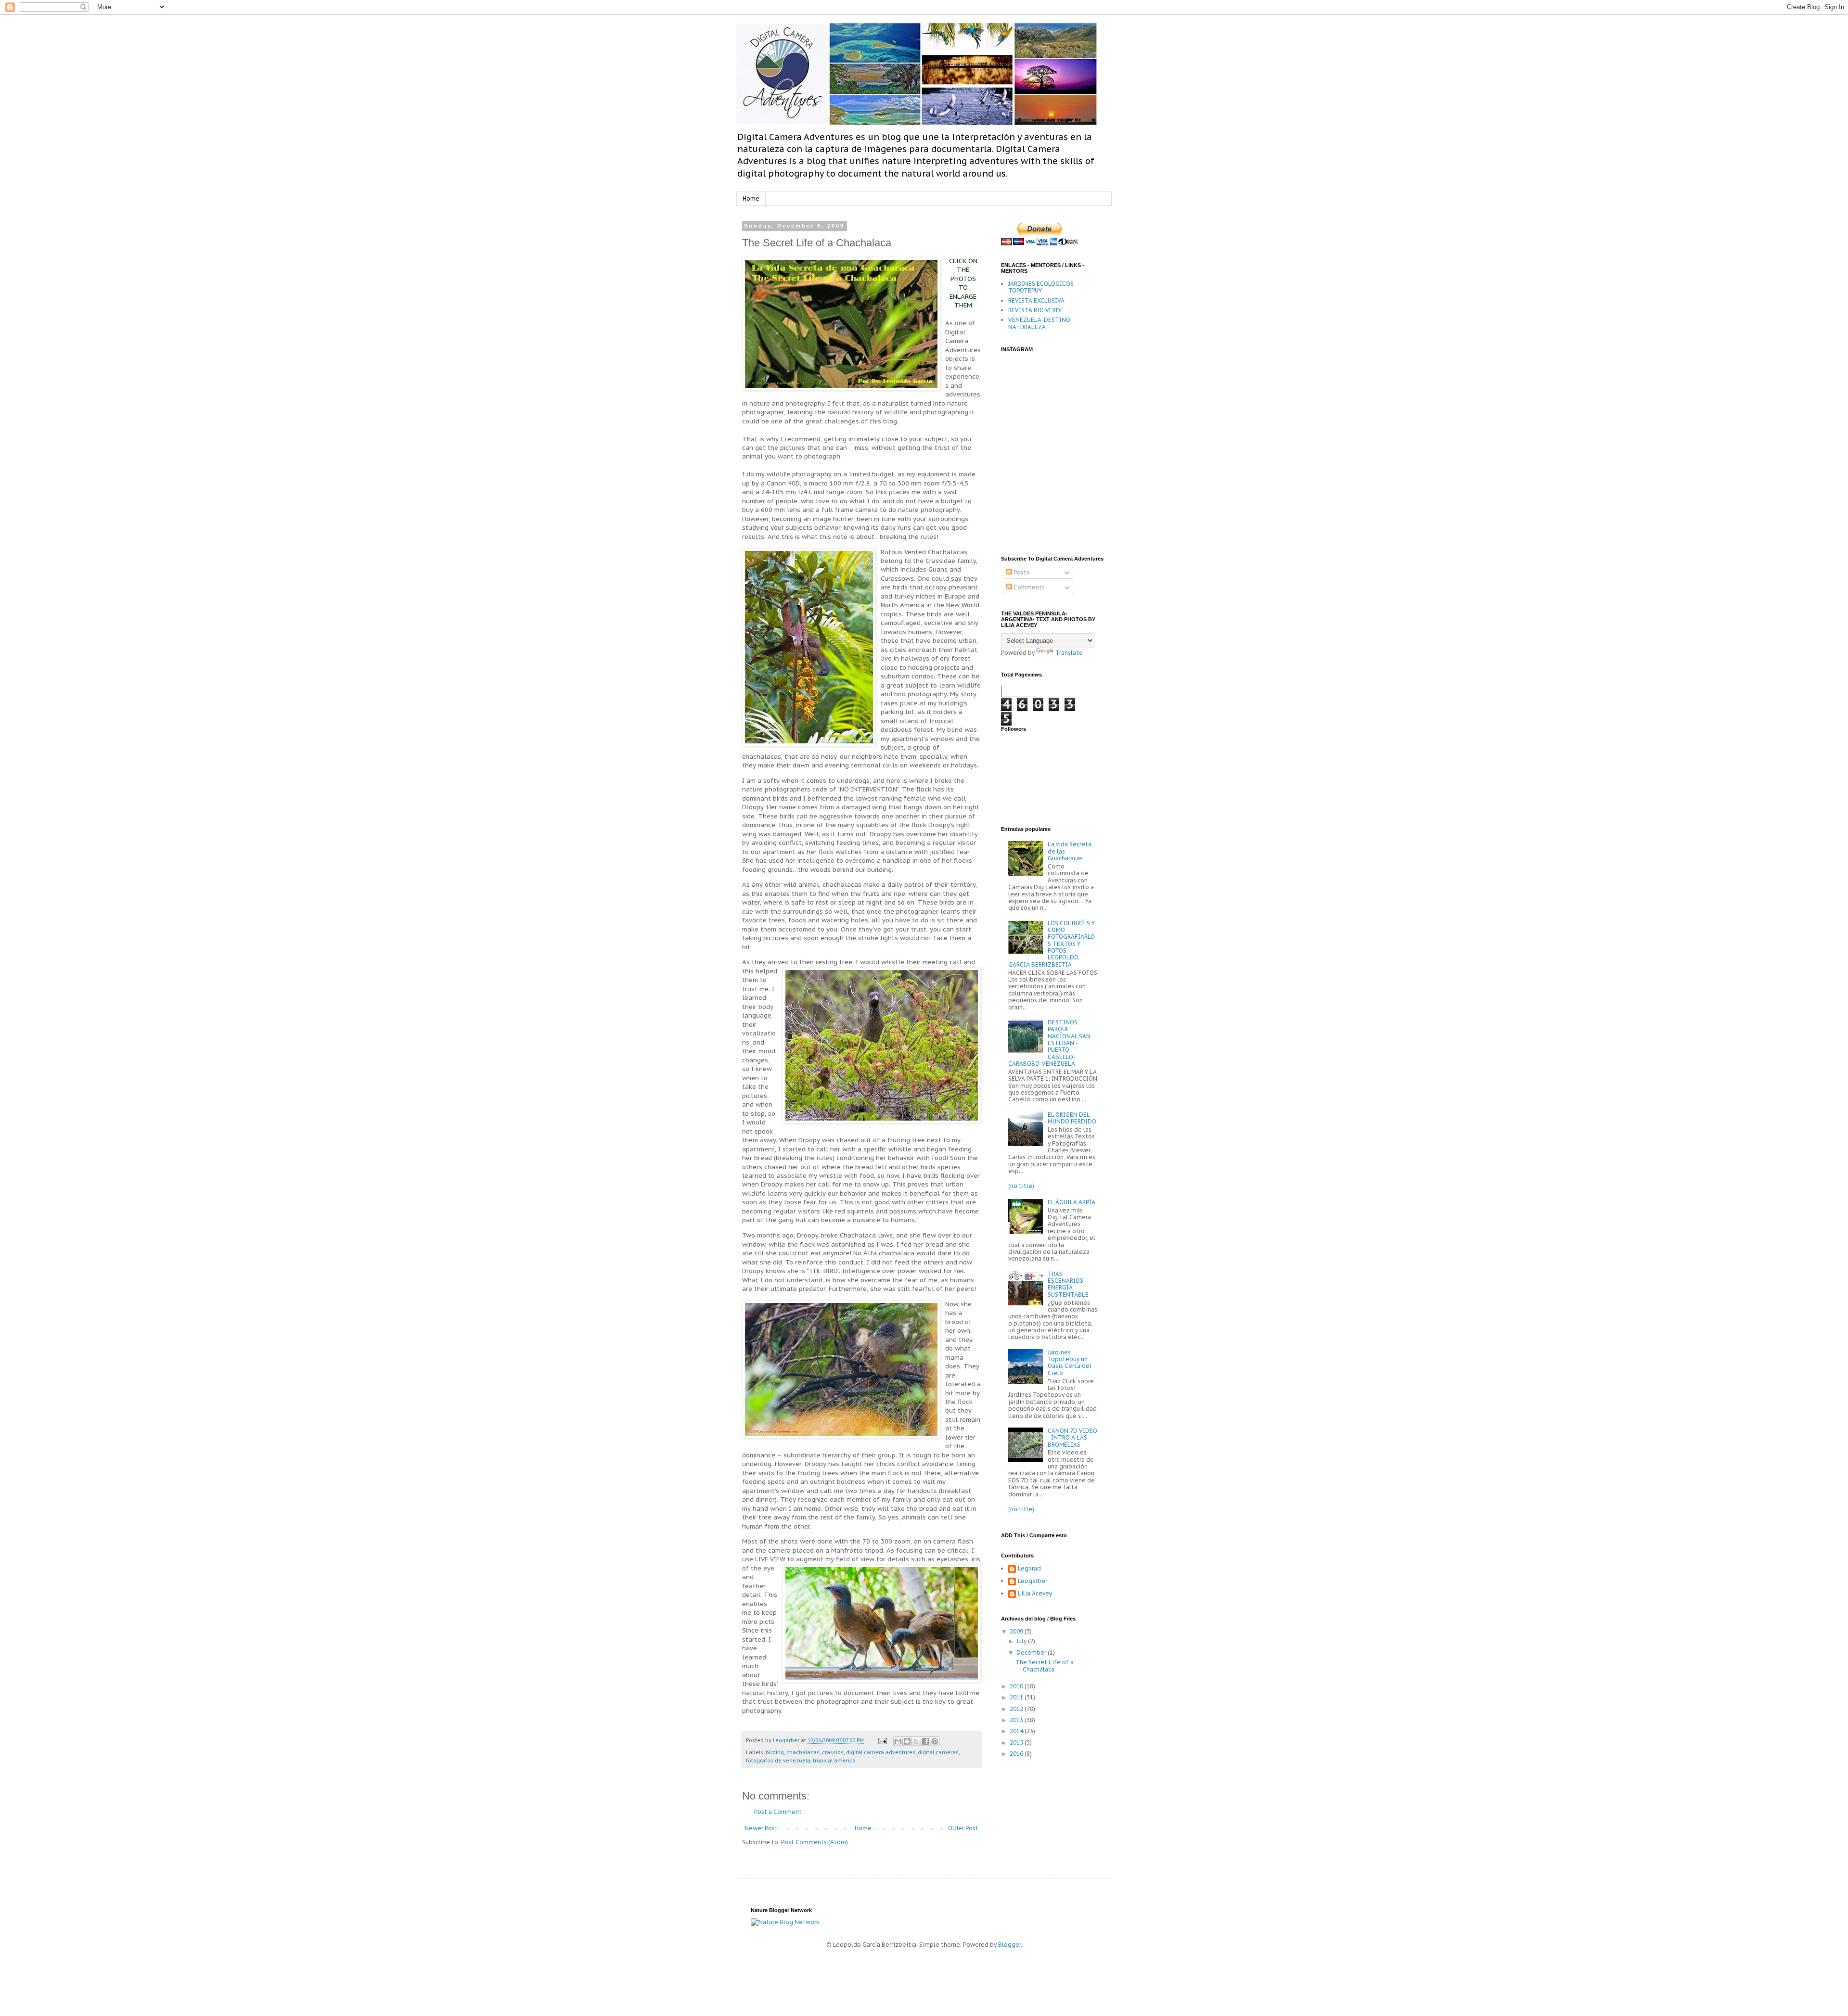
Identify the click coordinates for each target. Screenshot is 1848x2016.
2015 (1017, 1742)
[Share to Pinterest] (935, 1741)
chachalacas (803, 1752)
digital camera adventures (881, 1752)
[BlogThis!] (907, 1741)
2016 (1017, 1754)
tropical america (834, 1761)
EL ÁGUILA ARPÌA (1072, 1202)
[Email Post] (882, 1740)
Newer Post (761, 1828)
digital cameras (938, 1752)
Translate (1069, 653)
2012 (1017, 1709)
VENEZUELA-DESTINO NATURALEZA (1039, 323)
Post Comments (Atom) (815, 1842)
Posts (1021, 572)
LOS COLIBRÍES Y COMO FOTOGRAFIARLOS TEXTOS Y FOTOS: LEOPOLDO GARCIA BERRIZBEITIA (1052, 944)
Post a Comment (778, 1812)
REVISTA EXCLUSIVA (1036, 300)
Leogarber (1033, 1581)
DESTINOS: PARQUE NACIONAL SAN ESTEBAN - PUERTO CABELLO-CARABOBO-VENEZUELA (1049, 1043)
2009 (1017, 1631)
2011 (1017, 1697)
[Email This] (898, 1741)
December (1032, 1652)
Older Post (963, 1828)
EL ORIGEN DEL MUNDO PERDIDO (1072, 1118)
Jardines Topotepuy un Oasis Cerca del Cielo (1070, 1363)
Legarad (1029, 1569)
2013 (1017, 1720)
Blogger (1009, 1945)
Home (751, 198)
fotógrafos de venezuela (778, 1761)
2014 (1017, 1731)
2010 (1017, 1686)
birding (775, 1752)
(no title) (1021, 1186)
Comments (1028, 587)
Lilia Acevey (1035, 1594)
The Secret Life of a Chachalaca (1045, 1665)
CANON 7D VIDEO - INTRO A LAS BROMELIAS (1072, 1438)
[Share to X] (916, 1741)
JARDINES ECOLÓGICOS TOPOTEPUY (1041, 287)
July (1022, 1641)
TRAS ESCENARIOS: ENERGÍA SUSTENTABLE (1068, 1284)
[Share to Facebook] (925, 1741)
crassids (833, 1752)
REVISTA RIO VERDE (1036, 310)
